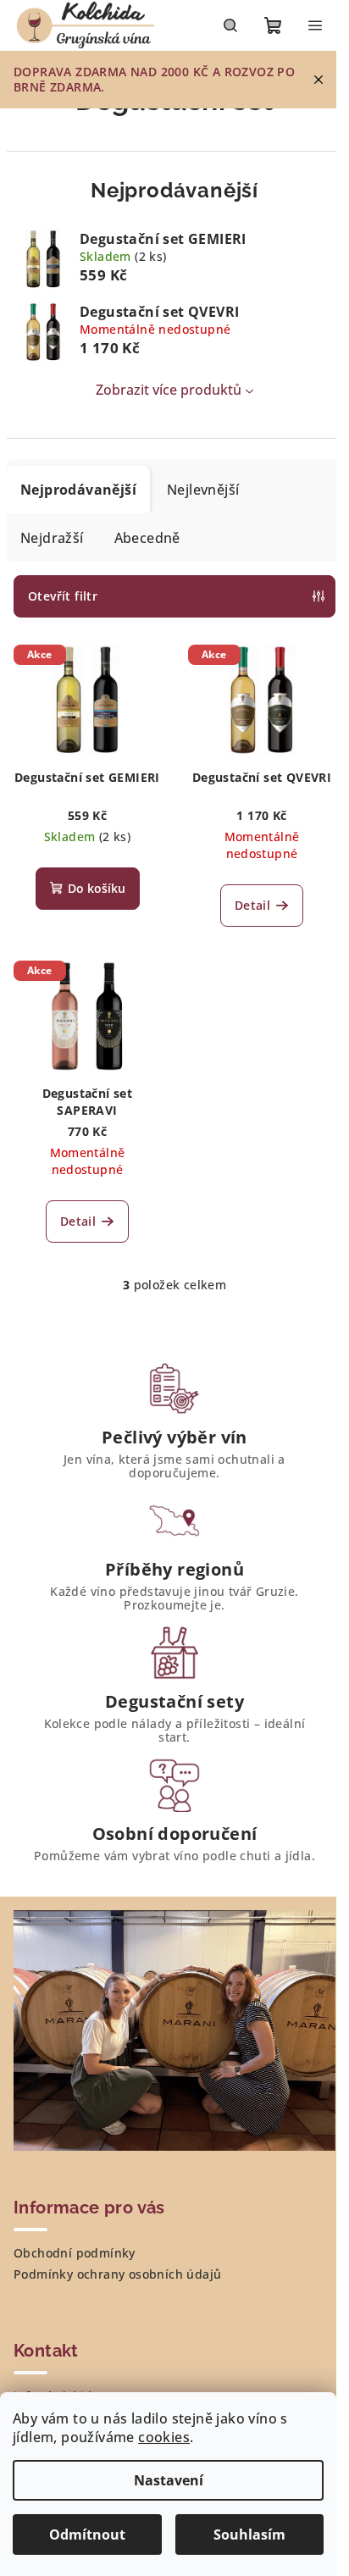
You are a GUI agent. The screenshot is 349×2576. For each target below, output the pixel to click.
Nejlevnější (203, 490)
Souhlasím (249, 2534)
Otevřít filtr (63, 596)
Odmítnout (87, 2534)
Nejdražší (52, 538)
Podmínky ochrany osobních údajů (117, 2274)
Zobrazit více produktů (169, 390)
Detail (252, 905)
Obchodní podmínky (75, 2253)
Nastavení (169, 2480)
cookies (164, 2437)
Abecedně (147, 538)
